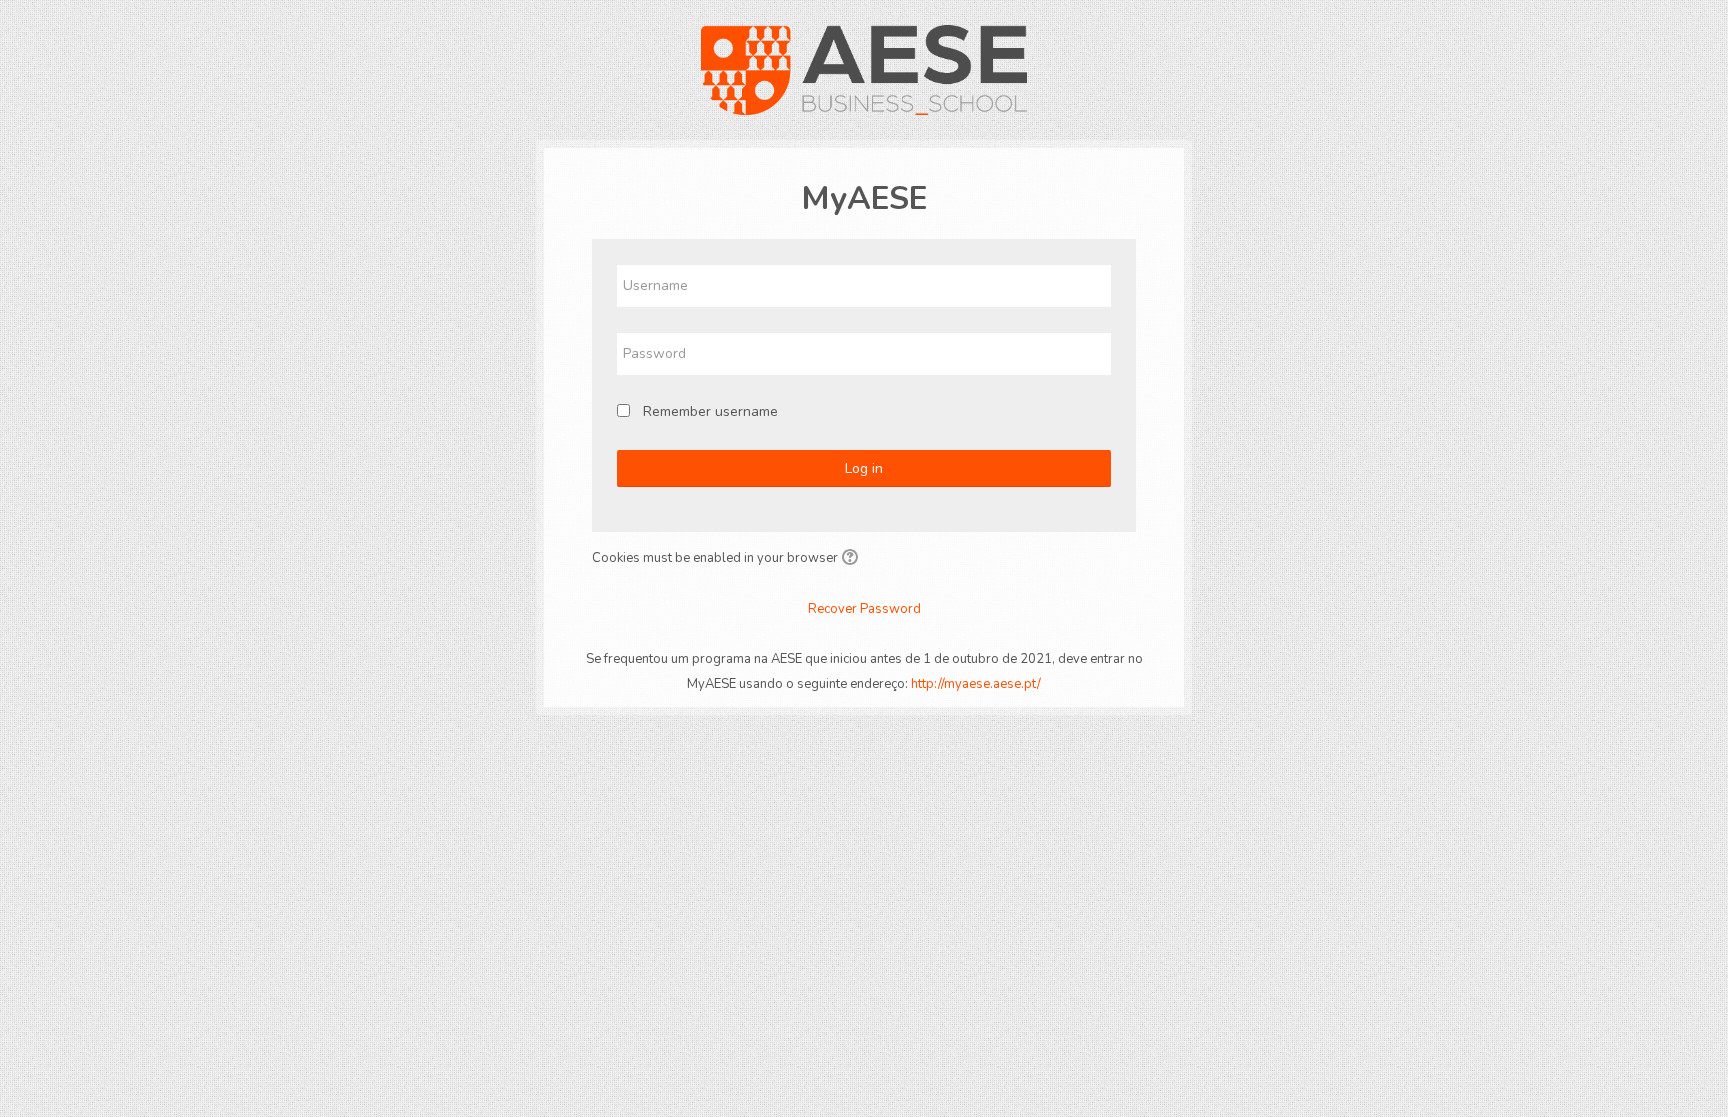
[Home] (863, 69)
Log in (864, 468)
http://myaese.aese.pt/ (976, 684)
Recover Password (864, 609)
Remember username (710, 411)
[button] (853, 559)
